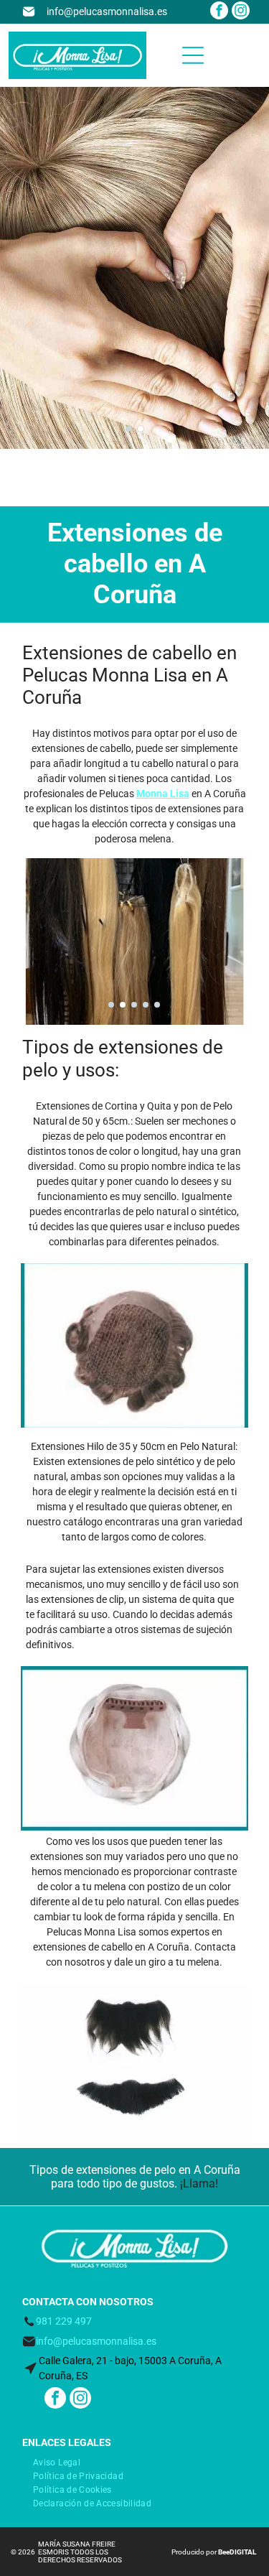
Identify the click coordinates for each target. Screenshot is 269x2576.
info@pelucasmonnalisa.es (107, 11)
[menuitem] (57, 2461)
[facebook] (219, 12)
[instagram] (241, 12)
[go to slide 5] (157, 1005)
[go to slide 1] (129, 429)
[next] (237, 1345)
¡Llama (198, 2184)
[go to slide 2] (141, 429)
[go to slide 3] (134, 1005)
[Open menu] (193, 55)
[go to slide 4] (146, 1005)
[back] (32, 1345)
